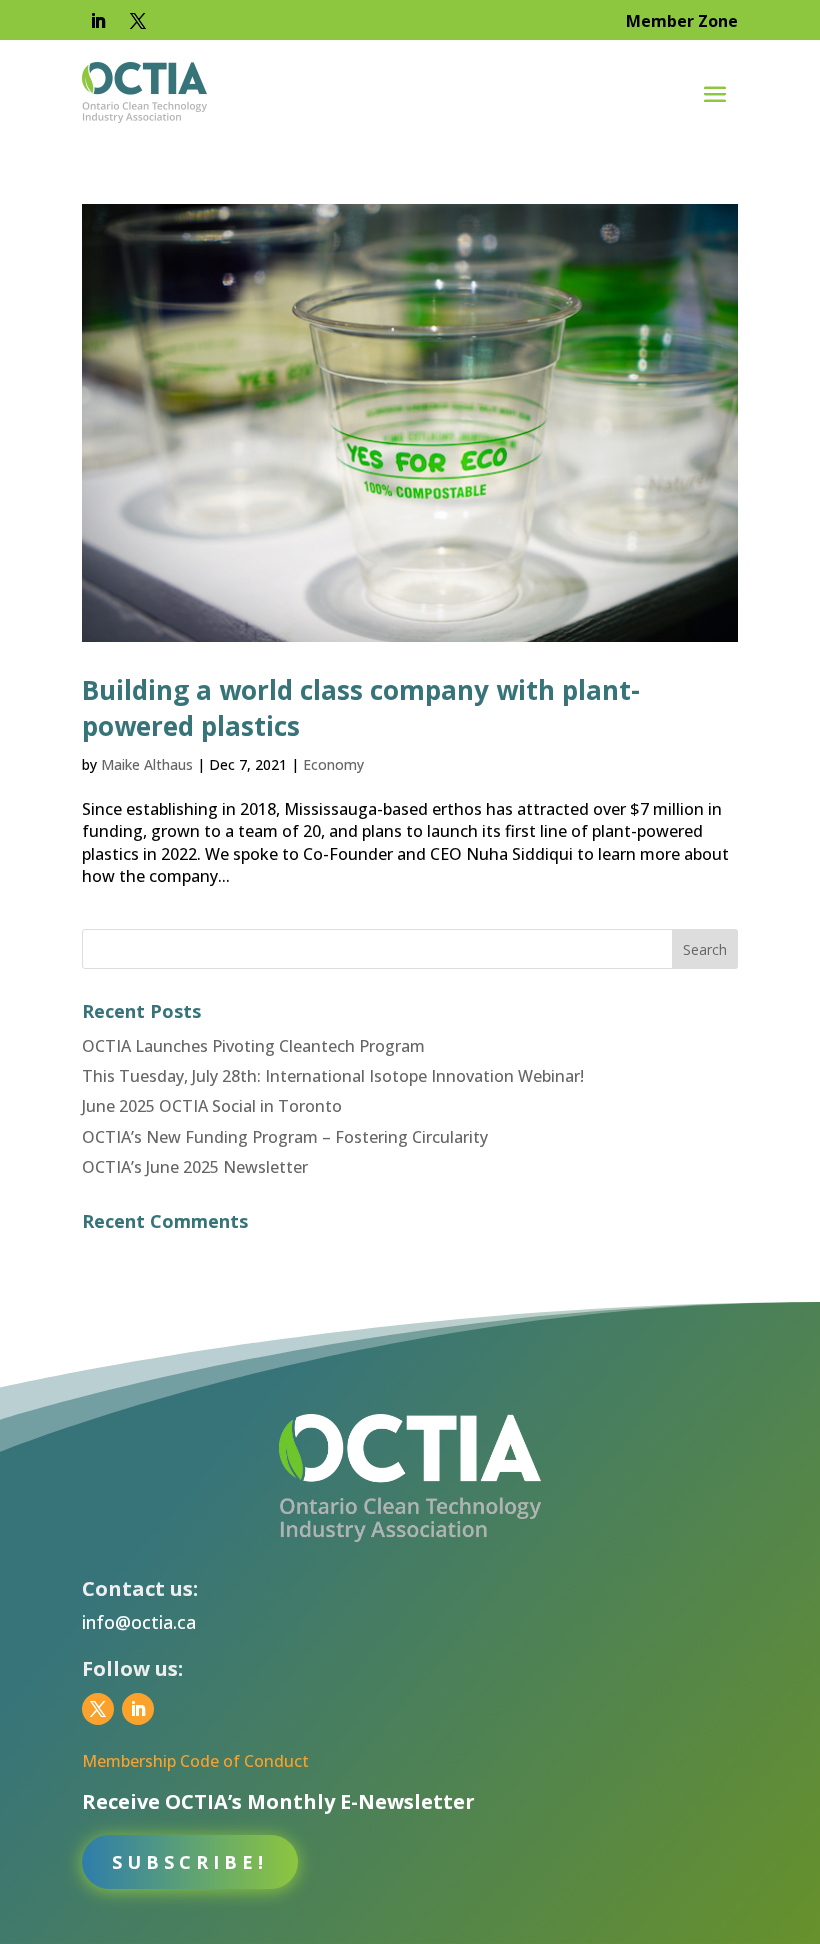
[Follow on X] (138, 21)
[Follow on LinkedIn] (98, 21)
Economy (333, 764)
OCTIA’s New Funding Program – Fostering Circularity (285, 1137)
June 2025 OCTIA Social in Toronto (212, 1106)
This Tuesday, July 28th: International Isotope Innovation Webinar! (333, 1076)
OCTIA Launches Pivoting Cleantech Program (253, 1046)
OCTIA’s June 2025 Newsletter (195, 1167)
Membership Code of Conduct (195, 1761)
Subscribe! (190, 1862)
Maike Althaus (147, 764)
